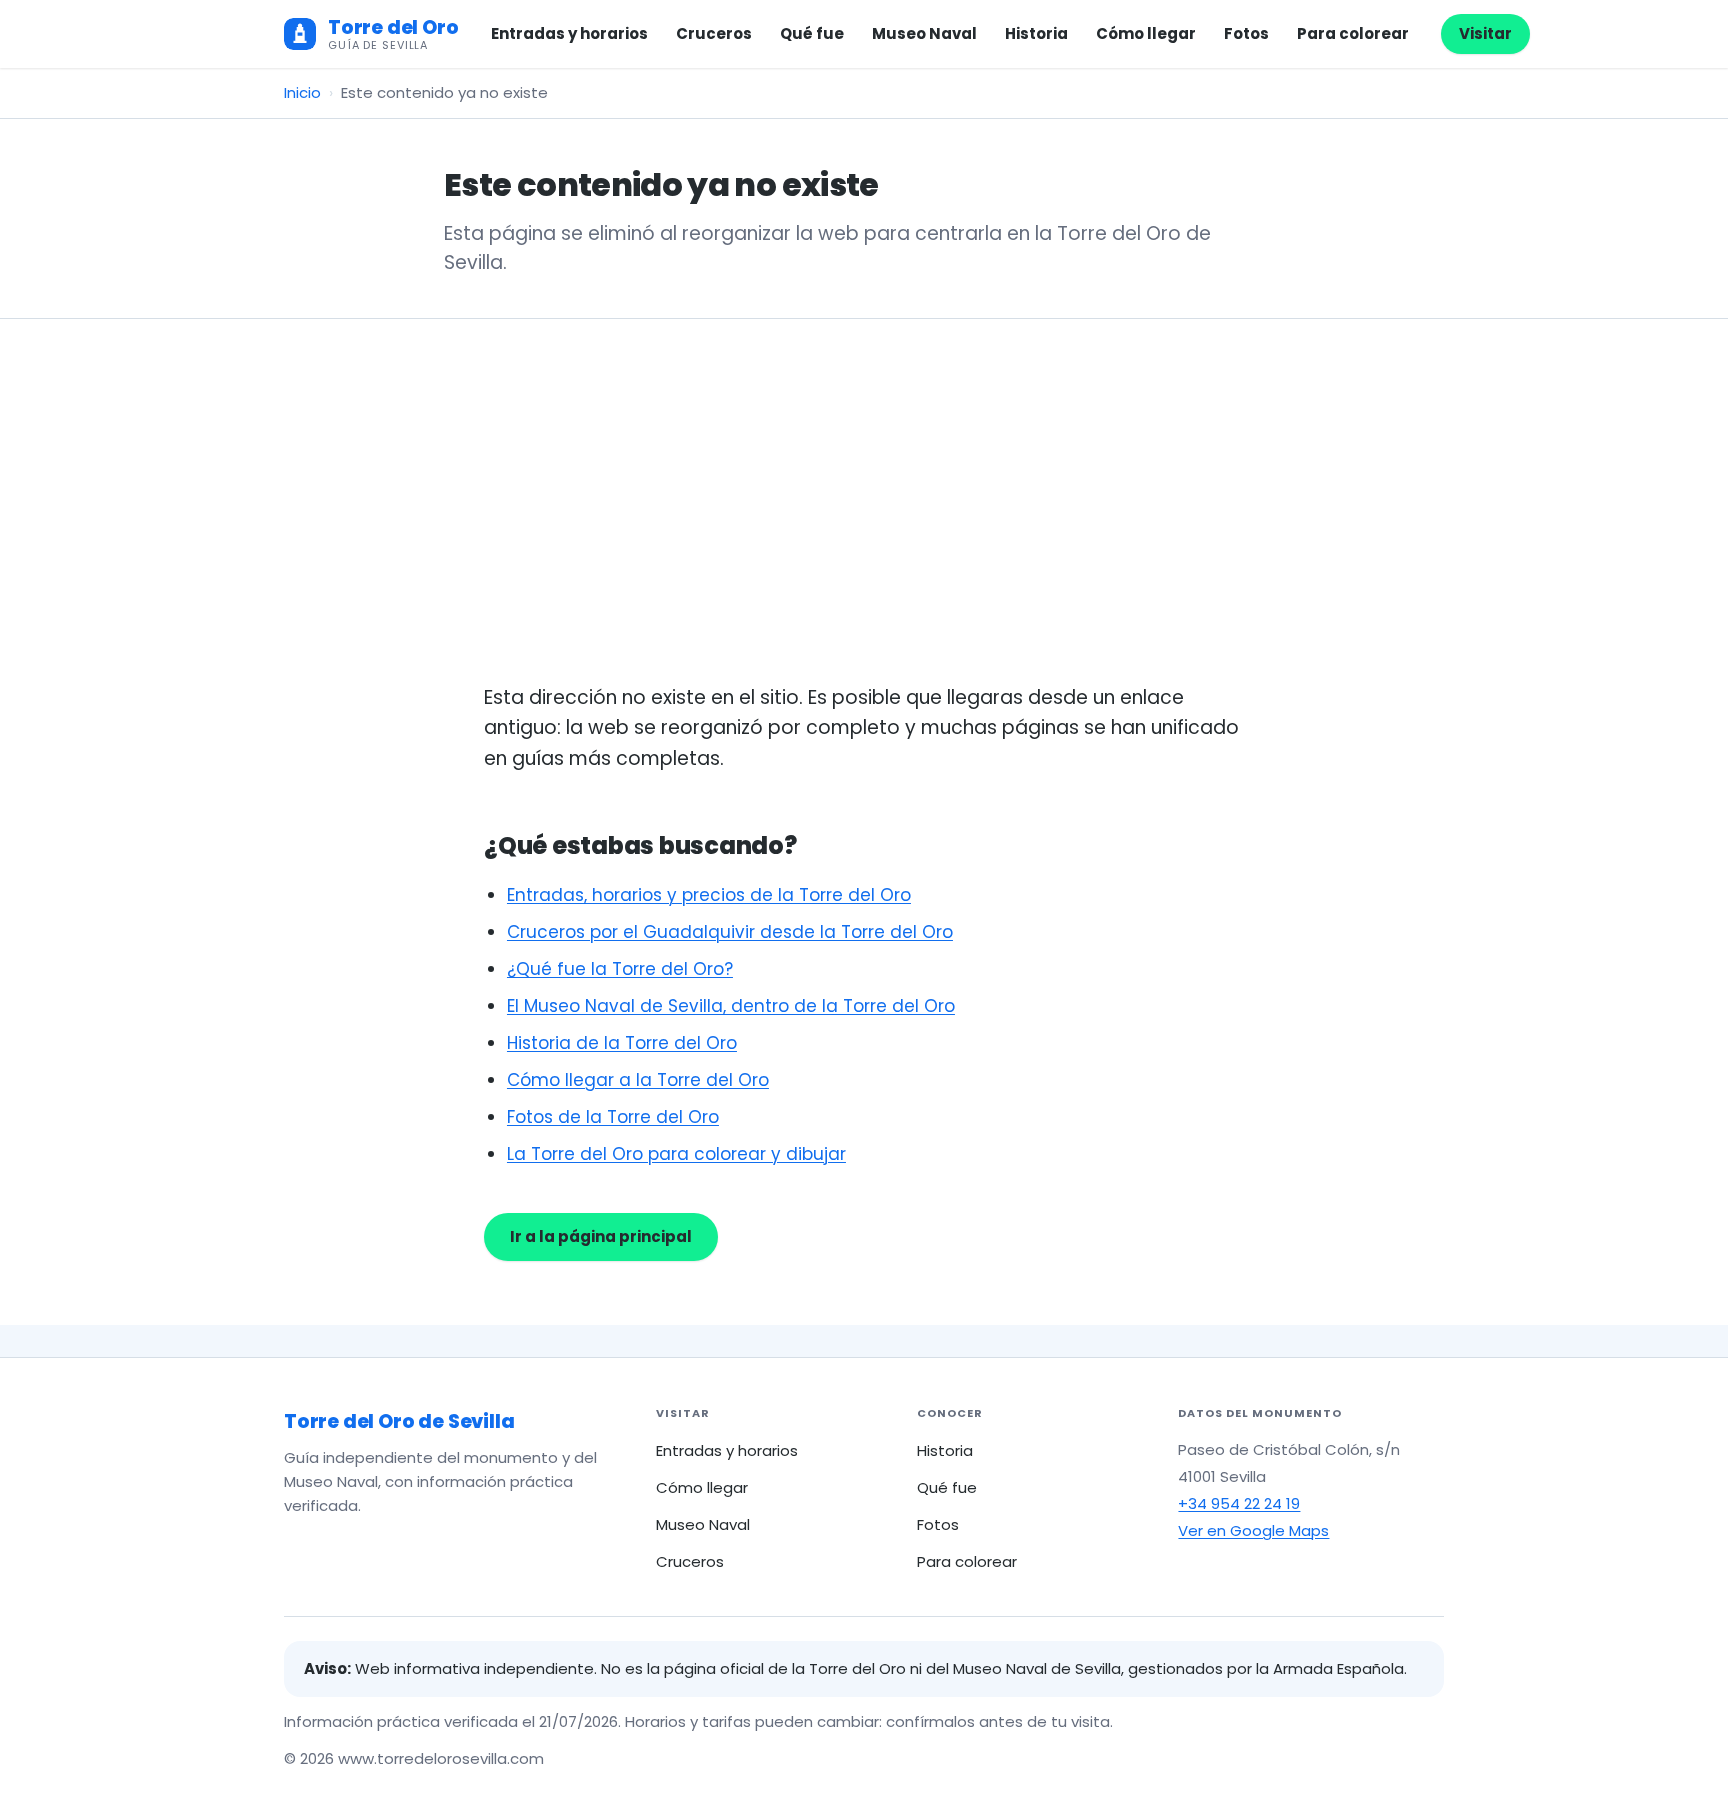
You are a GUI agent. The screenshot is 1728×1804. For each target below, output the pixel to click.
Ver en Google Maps (1253, 1530)
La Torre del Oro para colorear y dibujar (676, 1154)
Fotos (1246, 33)
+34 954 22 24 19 (1239, 1503)
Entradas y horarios (569, 33)
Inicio (302, 92)
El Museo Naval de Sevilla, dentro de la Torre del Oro (731, 1006)
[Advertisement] (864, 533)
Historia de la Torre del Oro (622, 1043)
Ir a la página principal (601, 1236)
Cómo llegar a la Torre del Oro (638, 1080)
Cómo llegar (1146, 33)
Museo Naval (924, 33)
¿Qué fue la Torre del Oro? (620, 969)
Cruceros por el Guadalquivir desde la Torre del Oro (730, 932)
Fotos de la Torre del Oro (613, 1117)
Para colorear (1353, 33)
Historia (1036, 33)
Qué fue (812, 33)
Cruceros (714, 33)
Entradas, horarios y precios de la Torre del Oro (709, 895)
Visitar (1485, 33)
